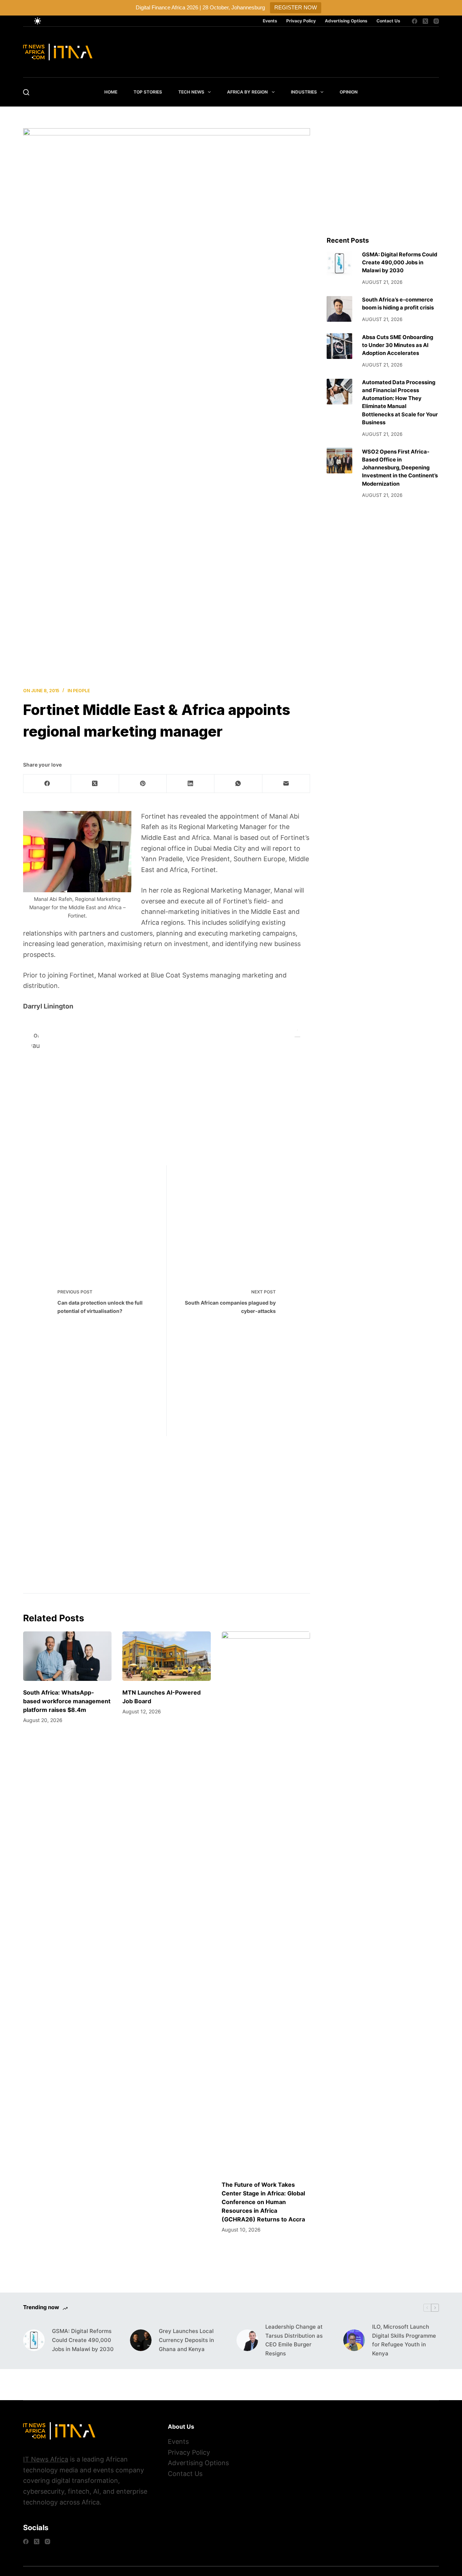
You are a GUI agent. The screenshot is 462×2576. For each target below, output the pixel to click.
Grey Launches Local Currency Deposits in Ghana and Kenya (186, 2340)
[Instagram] (436, 21)
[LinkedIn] (191, 784)
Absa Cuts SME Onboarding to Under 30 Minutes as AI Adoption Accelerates (398, 345)
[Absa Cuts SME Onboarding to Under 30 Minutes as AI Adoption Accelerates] (339, 346)
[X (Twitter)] (425, 21)
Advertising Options (346, 21)
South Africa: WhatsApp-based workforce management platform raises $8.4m (67, 1701)
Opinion (349, 92)
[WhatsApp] (238, 784)
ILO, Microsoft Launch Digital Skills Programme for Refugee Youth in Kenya (404, 2340)
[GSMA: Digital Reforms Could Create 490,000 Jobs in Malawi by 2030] (339, 263)
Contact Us (388, 21)
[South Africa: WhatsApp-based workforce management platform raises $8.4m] (67, 1656)
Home (111, 92)
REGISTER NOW (296, 7)
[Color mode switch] (38, 21)
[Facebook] (415, 21)
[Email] (286, 784)
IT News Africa (46, 2459)
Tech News (191, 92)
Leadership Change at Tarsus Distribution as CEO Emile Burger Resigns (294, 2340)
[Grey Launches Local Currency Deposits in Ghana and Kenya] (141, 2340)
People (81, 691)
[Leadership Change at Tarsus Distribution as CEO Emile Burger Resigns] (247, 2340)
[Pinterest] (143, 784)
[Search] (26, 92)
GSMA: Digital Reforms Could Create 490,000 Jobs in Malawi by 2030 (400, 263)
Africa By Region (247, 92)
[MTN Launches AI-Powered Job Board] (167, 1656)
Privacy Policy (301, 21)
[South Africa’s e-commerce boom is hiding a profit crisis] (339, 309)
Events (270, 21)
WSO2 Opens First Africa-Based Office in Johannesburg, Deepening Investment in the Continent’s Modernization (400, 468)
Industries (304, 92)
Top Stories (148, 92)
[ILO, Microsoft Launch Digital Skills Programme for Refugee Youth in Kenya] (354, 2340)
